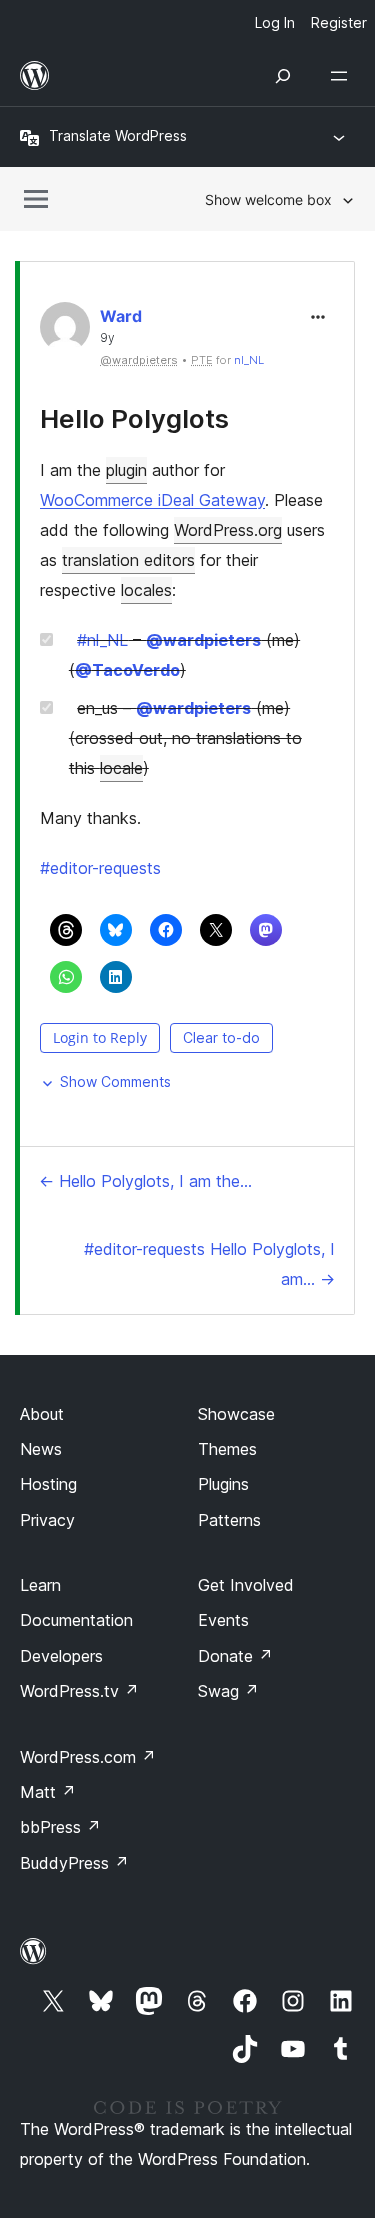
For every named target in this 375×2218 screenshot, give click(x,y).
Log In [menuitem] (275, 22)
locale (121, 768)
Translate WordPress (118, 135)
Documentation (76, 1620)
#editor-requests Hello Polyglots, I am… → (209, 1264)
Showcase (236, 1414)
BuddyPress (74, 1863)
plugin (126, 470)
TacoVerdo (127, 670)
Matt (48, 1792)
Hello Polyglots (134, 418)
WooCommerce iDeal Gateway (152, 500)
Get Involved (246, 1585)
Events (223, 1620)
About (42, 1414)
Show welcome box (268, 199)
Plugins (223, 1484)
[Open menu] (343, 76)
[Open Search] (283, 76)
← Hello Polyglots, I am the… (145, 1181)
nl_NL (249, 360)
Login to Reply (100, 1037)
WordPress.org (228, 530)
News (41, 1449)
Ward (121, 316)
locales (146, 590)
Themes (227, 1449)
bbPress (60, 1827)
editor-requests (100, 868)
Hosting (48, 1484)
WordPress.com (88, 1757)
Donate (235, 1656)
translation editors (128, 560)
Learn (40, 1585)
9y (107, 338)
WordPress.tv (79, 1691)
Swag (228, 1691)
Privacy (47, 1520)
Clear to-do (221, 1037)
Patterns (229, 1520)
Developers (61, 1656)
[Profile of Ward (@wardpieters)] (65, 331)
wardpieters (203, 640)
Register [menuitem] (339, 22)
